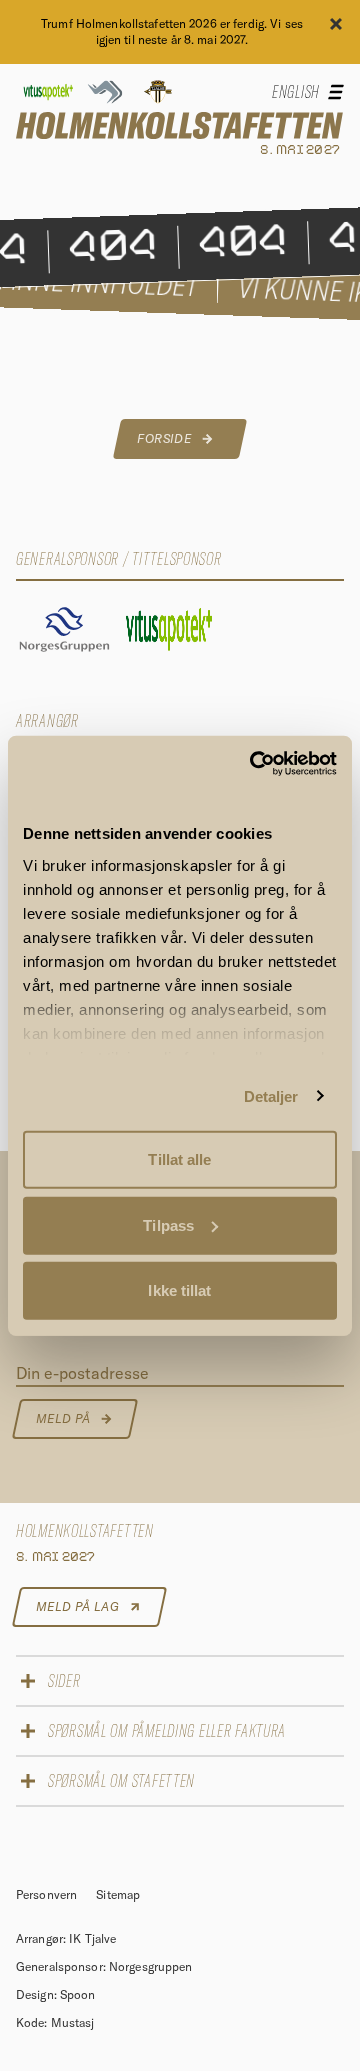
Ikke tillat (179, 1290)
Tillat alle (179, 1159)
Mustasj (73, 2022)
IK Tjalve (92, 1938)
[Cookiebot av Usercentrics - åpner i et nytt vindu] (254, 763)
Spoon (78, 1994)
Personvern (48, 1894)
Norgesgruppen (151, 1966)
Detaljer (271, 1095)
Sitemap (118, 1894)
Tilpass (168, 1224)
